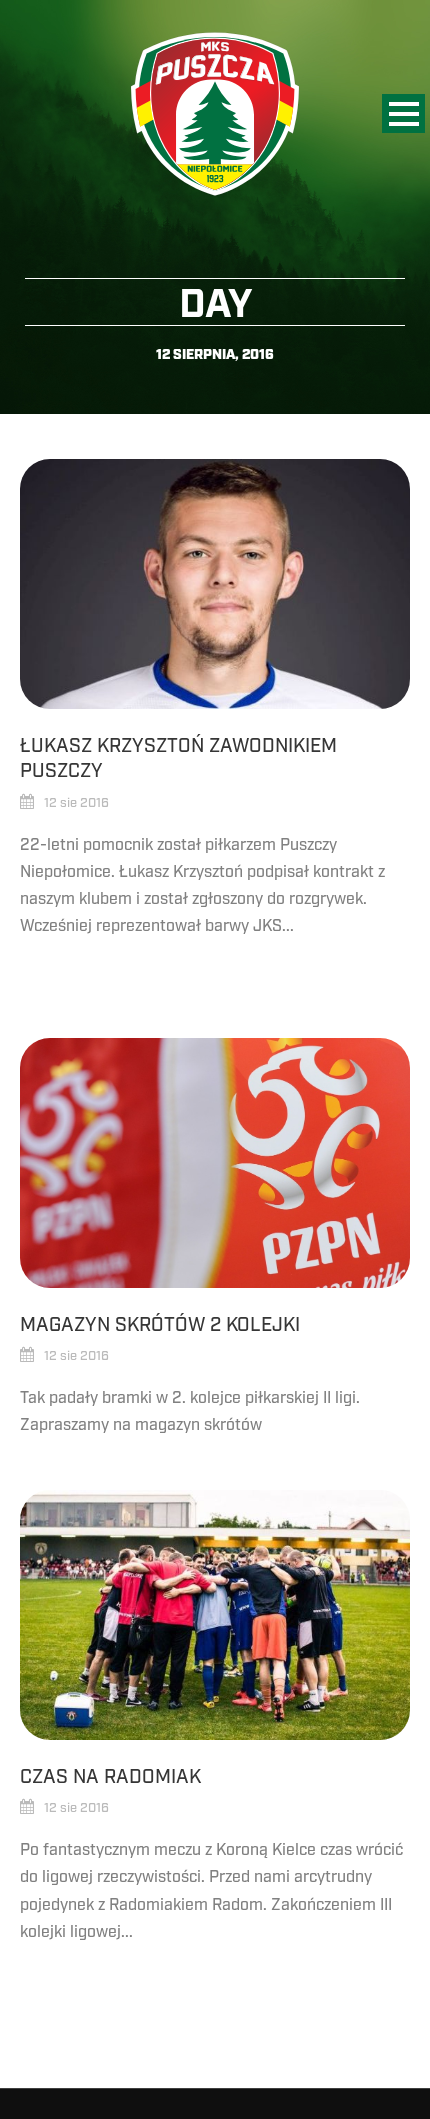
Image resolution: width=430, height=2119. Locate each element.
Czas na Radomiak (110, 1777)
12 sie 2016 (76, 803)
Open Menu (403, 113)
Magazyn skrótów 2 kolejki (160, 1325)
